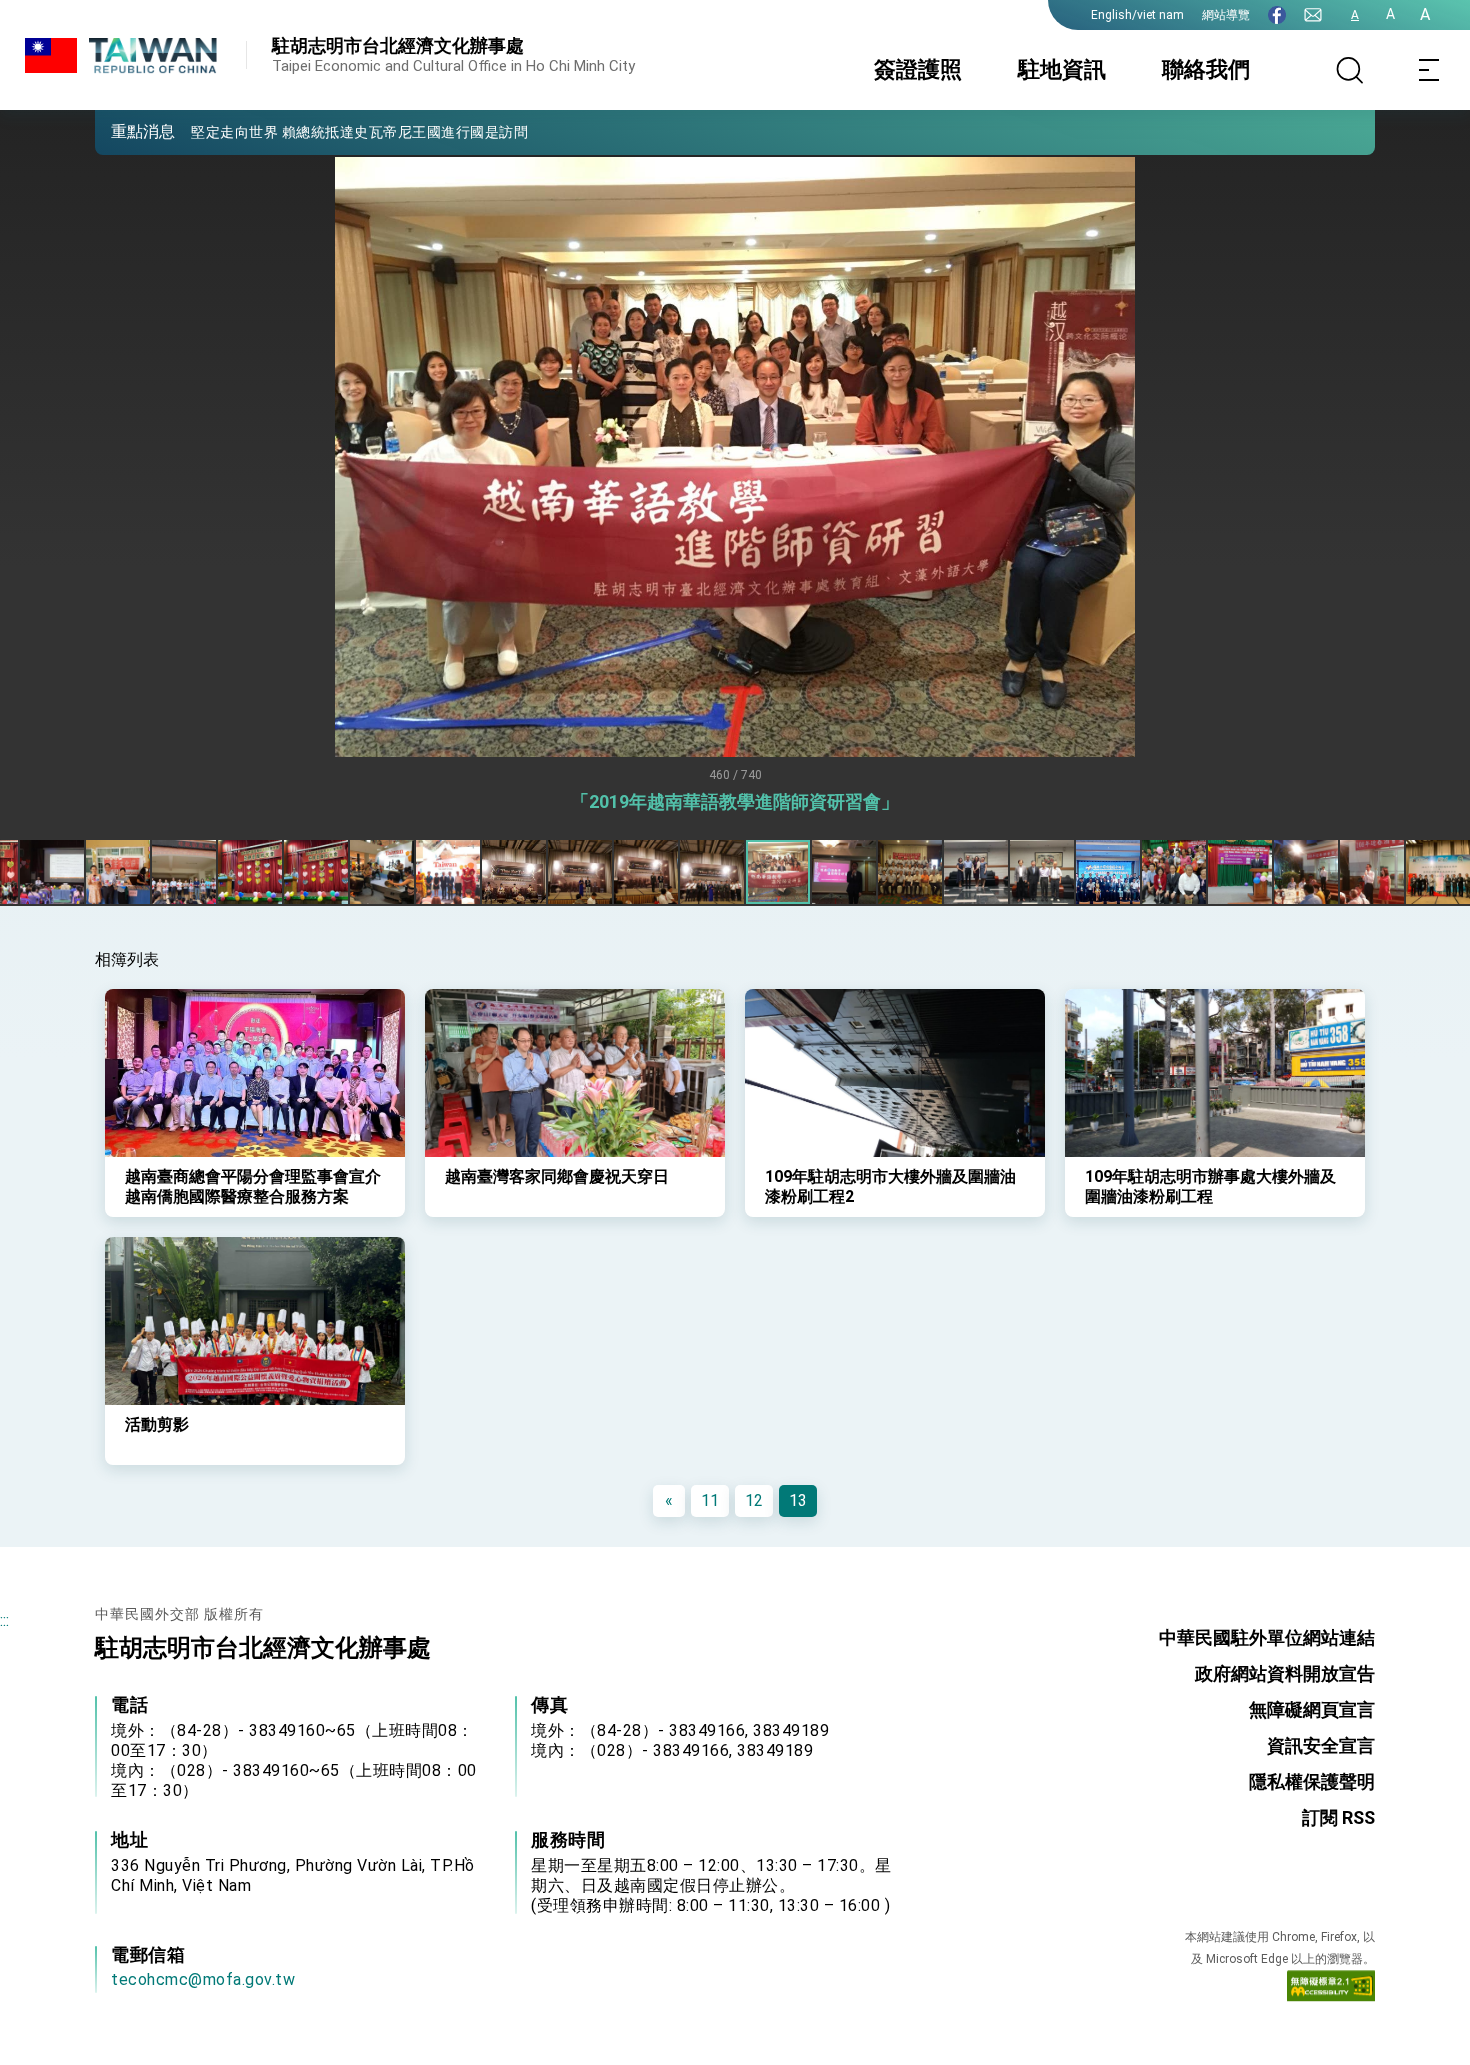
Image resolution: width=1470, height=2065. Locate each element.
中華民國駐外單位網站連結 (1267, 1637)
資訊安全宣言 (1321, 1745)
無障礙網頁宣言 (1312, 1709)
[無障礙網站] (1331, 1990)
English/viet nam (1137, 15)
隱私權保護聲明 (1312, 1781)
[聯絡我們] (1313, 15)
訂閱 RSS (1338, 1817)
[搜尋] (1350, 70)
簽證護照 (918, 69)
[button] (125, 131)
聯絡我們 (1206, 69)
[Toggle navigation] (1430, 70)
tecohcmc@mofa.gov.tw (203, 1979)
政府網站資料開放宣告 (1285, 1673)
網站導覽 (1226, 15)
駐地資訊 (1062, 69)
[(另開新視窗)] (1277, 15)
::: (4, 1620)
